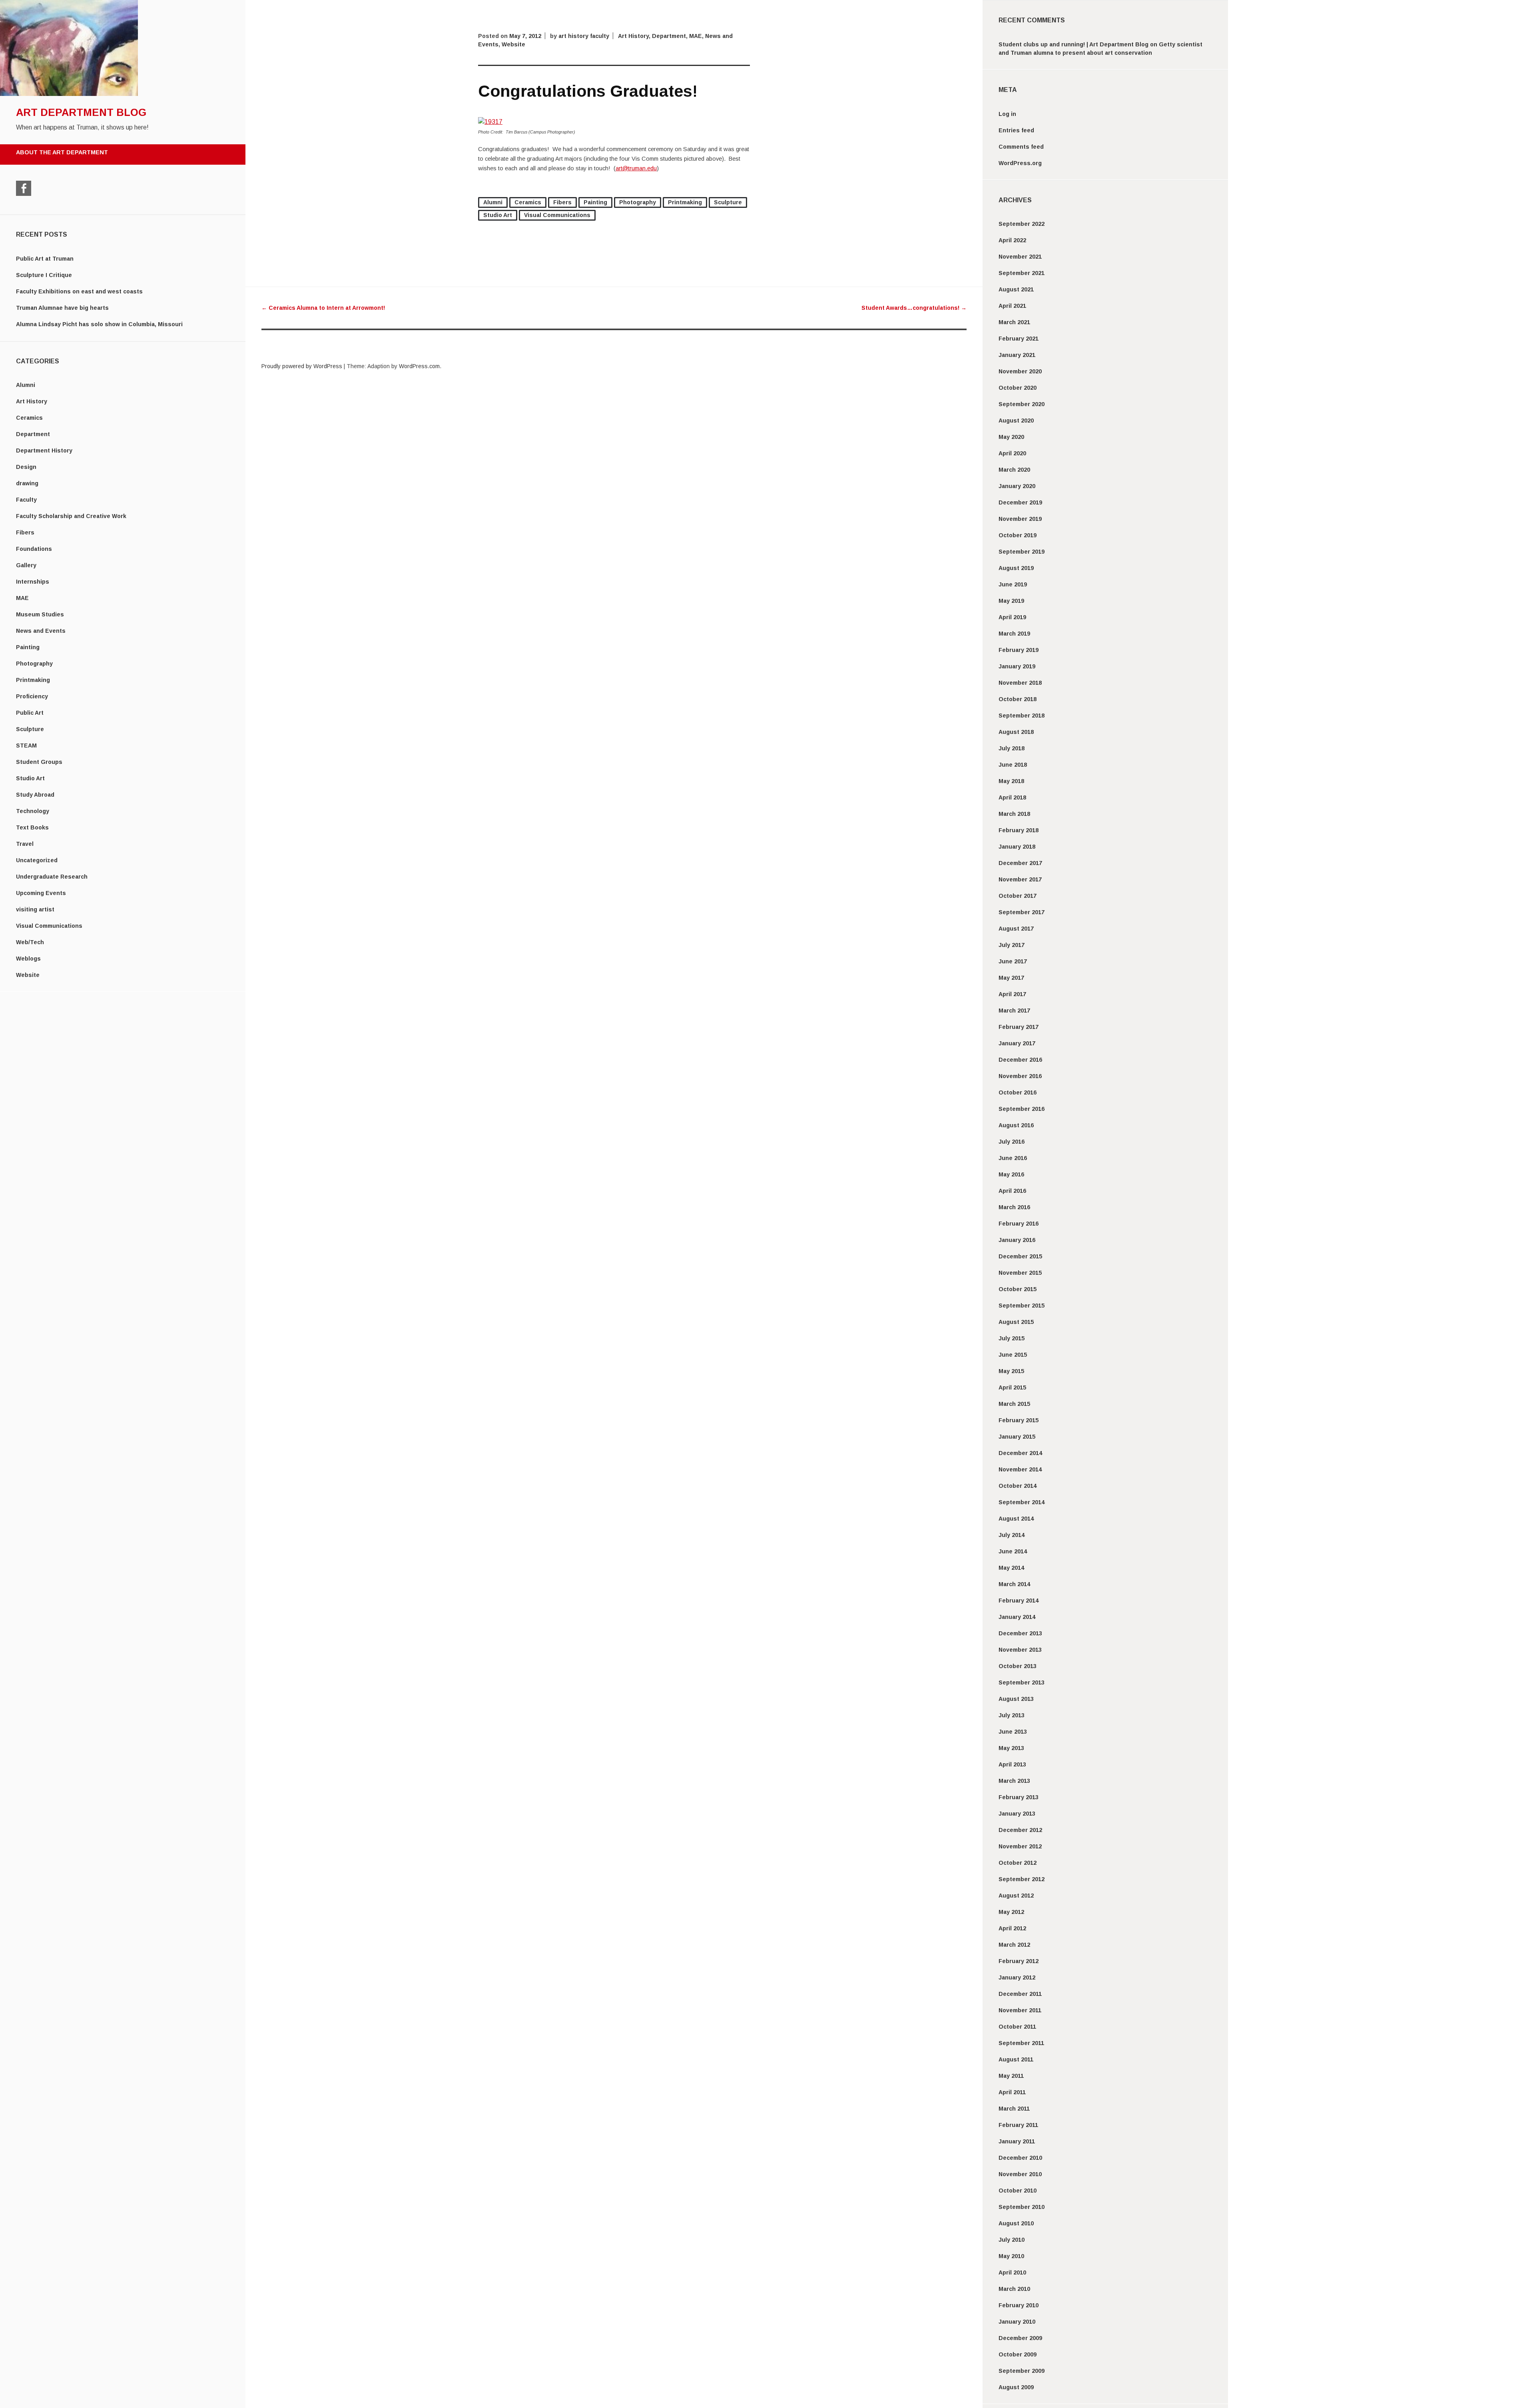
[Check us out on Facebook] (24, 188)
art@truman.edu (636, 168)
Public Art (30, 713)
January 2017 (1017, 1043)
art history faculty (584, 36)
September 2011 (1021, 2043)
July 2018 (1012, 748)
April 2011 (1012, 2092)
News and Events (41, 631)
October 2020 (1018, 388)
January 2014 (1017, 1617)
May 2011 (1011, 2076)
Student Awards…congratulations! (914, 308)
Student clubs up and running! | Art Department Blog (1074, 44)
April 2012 (1012, 1928)
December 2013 (1020, 1633)
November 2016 (1020, 1076)
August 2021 (1016, 289)
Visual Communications (49, 926)
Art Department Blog (81, 112)
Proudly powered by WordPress (302, 366)
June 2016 (1013, 1158)
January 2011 (1017, 2141)
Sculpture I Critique (44, 275)
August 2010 (1016, 2223)
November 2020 (1020, 371)
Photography (34, 664)
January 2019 (1017, 666)
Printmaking (33, 680)
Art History (32, 401)
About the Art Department (62, 152)
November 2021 (1020, 257)
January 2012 (1017, 1977)
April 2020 (1012, 453)
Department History (44, 451)
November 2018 (1020, 683)
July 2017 (1012, 945)
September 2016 (1022, 1109)
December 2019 (1020, 502)
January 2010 (1017, 2322)
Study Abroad (35, 795)
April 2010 (1012, 2272)
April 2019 (1012, 617)
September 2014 (1022, 1502)
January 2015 (1017, 1437)
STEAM (26, 746)
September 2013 (1022, 1682)
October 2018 (1018, 699)
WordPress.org (1020, 163)
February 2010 (1019, 2305)
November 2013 (1020, 1650)
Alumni (26, 385)
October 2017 (1018, 896)
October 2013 (1018, 1666)
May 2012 (1011, 1912)
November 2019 (1020, 519)
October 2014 (1018, 1486)
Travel (25, 844)
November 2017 (1020, 879)
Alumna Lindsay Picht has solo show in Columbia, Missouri (99, 324)
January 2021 (1017, 355)
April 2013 (1012, 1764)
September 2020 (1022, 404)
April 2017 (1012, 994)
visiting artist (35, 909)
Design (26, 467)
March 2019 (1014, 634)
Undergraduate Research (52, 877)
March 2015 (1014, 1404)
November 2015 (1020, 1273)
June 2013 (1013, 1732)
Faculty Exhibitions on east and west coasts (79, 291)
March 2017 (1014, 1011)
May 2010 (1011, 2256)
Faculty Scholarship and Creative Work (71, 516)
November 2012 (1020, 1846)
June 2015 (1013, 1355)
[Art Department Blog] (69, 94)
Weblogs (28, 959)
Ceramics (29, 418)
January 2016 (1017, 1240)
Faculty (26, 500)
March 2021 (1014, 322)
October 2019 (1018, 535)
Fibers (25, 532)
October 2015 (1018, 1289)
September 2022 (1022, 224)
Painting (28, 647)
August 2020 (1016, 421)
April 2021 (1012, 306)
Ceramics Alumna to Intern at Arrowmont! (323, 308)
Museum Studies (40, 614)
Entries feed (1016, 130)
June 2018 (1013, 765)
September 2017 (1022, 912)
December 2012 (1020, 1830)
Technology (33, 811)
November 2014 (1020, 1469)
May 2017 (1011, 978)
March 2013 (1014, 1781)
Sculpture (30, 729)
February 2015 (1019, 1420)
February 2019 (1019, 650)
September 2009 (1022, 2371)
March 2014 (1014, 1584)
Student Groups (39, 762)
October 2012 (1018, 1863)
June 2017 (1013, 961)
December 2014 (1020, 1453)
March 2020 (1014, 470)
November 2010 (1020, 2174)
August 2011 (1016, 2059)
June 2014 (1013, 1551)
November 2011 (1020, 2010)
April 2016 (1012, 1191)
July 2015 (1012, 1338)
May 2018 (1011, 781)
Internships (33, 582)
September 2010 (1022, 2207)
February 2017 (1019, 1027)
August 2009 (1016, 2387)
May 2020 (1011, 437)
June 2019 (1013, 584)
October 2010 (1018, 2191)
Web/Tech (30, 942)
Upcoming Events (41, 893)
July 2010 (1012, 2240)
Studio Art (30, 778)
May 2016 (1011, 1174)
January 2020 (1017, 486)
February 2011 (1018, 2125)
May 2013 (1011, 1748)
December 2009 (1020, 2338)
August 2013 (1016, 1699)
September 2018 (1022, 716)
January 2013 (1017, 1814)
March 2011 (1014, 2109)
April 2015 (1012, 1387)
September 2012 (1022, 1879)
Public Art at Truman (45, 259)
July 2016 (1012, 1142)
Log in (1007, 114)
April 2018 (1012, 797)
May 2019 (1011, 601)
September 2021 (1022, 273)
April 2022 (1012, 240)
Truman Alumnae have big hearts (62, 308)
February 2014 (1019, 1601)
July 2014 (1012, 1535)
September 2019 (1022, 552)
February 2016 (1019, 1224)
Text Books (32, 827)
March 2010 (1014, 2289)
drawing (27, 483)
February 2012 (1019, 1961)
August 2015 (1016, 1322)
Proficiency (32, 696)
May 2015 (1011, 1371)
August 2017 (1016, 929)
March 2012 (1014, 1945)
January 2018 (1017, 847)
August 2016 (1016, 1125)
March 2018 (1014, 814)
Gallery (26, 565)
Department (33, 434)
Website (28, 975)
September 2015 (1022, 1306)
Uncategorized (37, 860)
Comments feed (1021, 147)
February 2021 (1019, 339)
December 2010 (1020, 2158)
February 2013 (1019, 1797)
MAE (22, 598)
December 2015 (1020, 1256)
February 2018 (1019, 830)
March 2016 (1014, 1207)
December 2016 (1020, 1060)
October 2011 (1017, 2027)
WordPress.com (419, 366)
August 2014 (1016, 1519)
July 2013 (1012, 1715)
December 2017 (1020, 863)
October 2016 (1018, 1092)
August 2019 (1016, 568)
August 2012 (1016, 1896)
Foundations (34, 549)
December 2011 (1020, 1994)
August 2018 (1016, 732)
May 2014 (1011, 1568)
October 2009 (1018, 2354)
